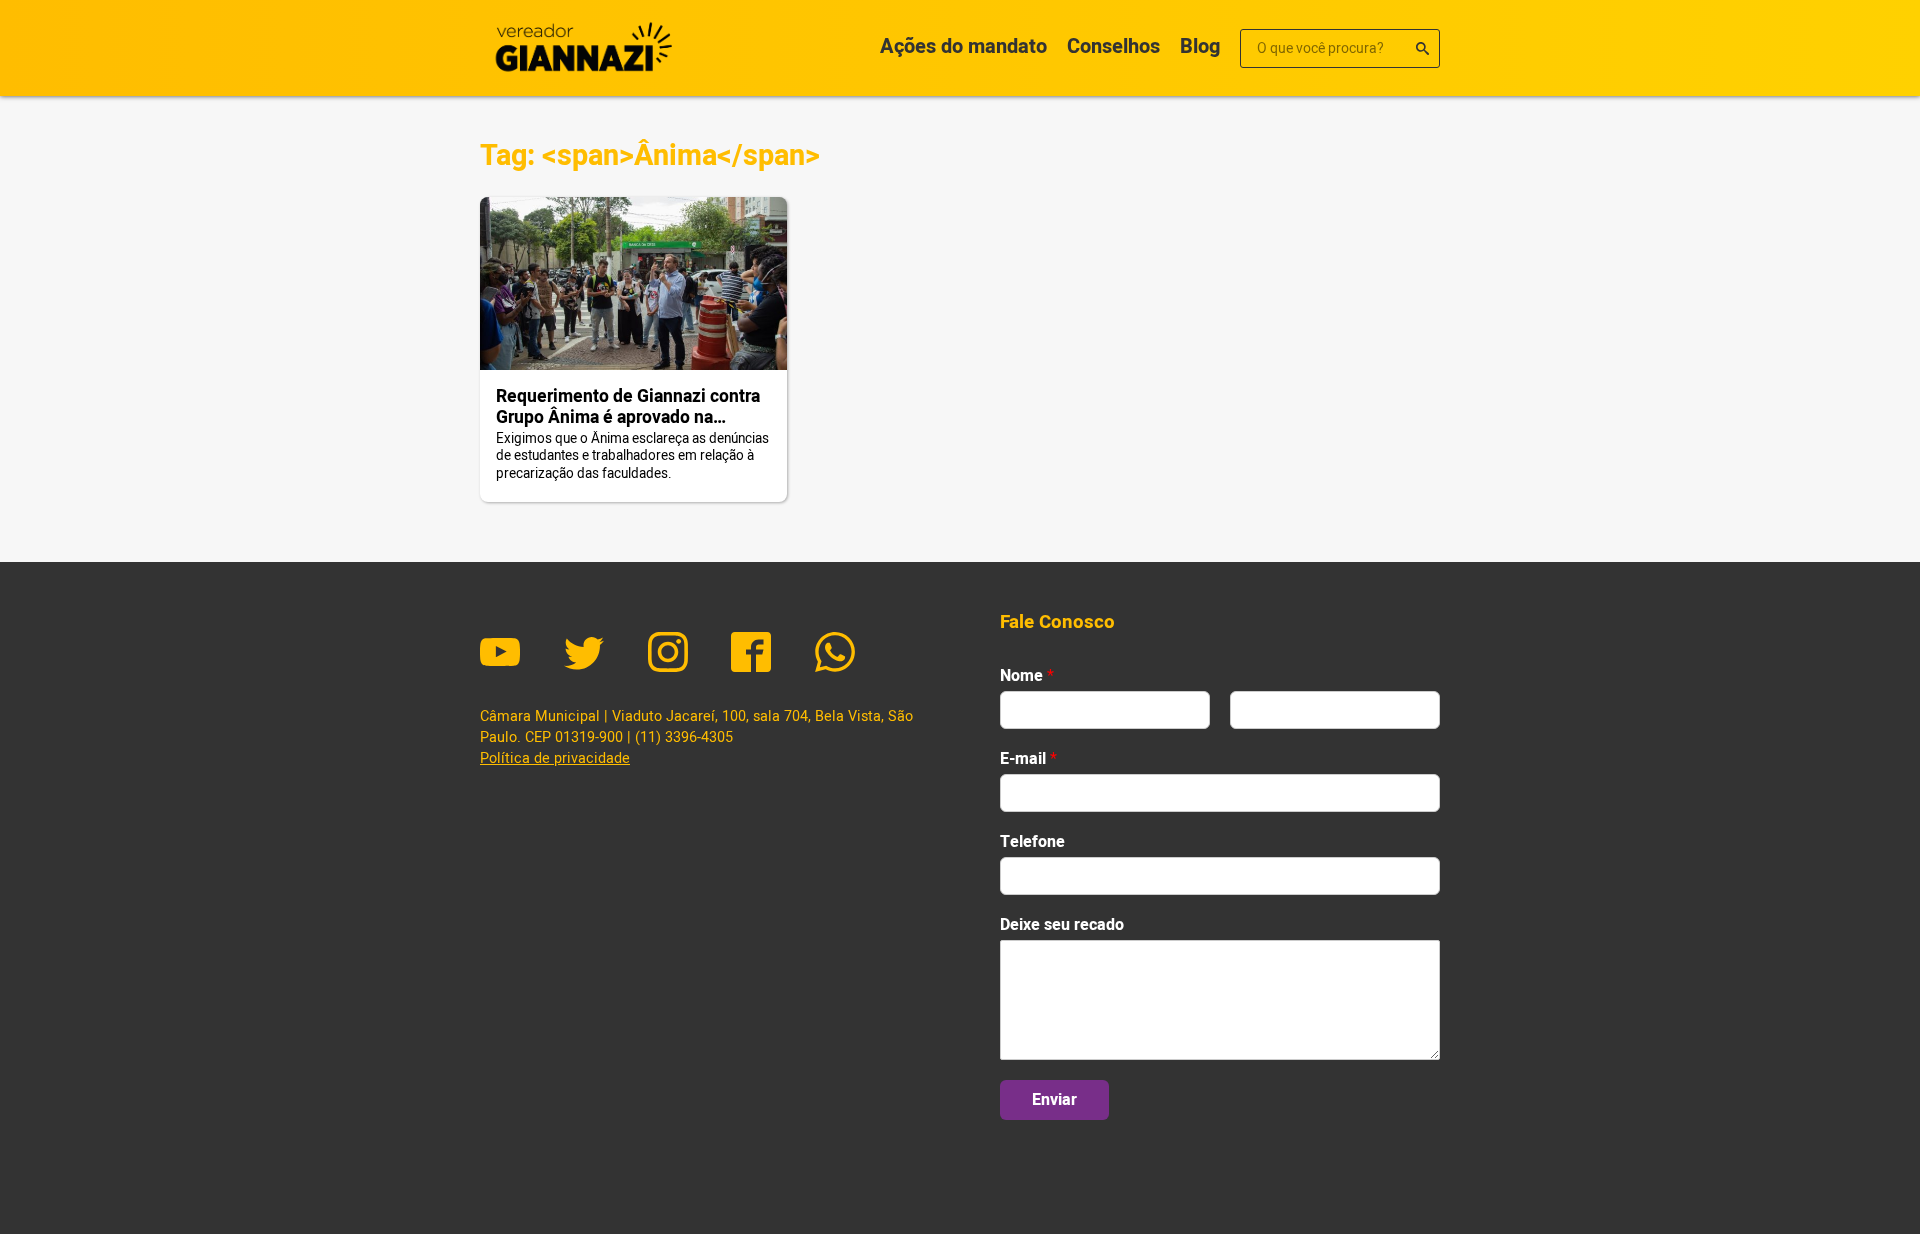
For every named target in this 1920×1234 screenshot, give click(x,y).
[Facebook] (751, 655)
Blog (1200, 46)
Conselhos (1113, 46)
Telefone (1032, 842)
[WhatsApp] (835, 655)
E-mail (1028, 759)
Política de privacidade (555, 758)
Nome (1027, 676)
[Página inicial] (580, 48)
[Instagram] (668, 655)
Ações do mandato (963, 46)
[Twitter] (584, 655)
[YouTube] (500, 655)
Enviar (1054, 1100)
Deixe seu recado (1062, 925)
